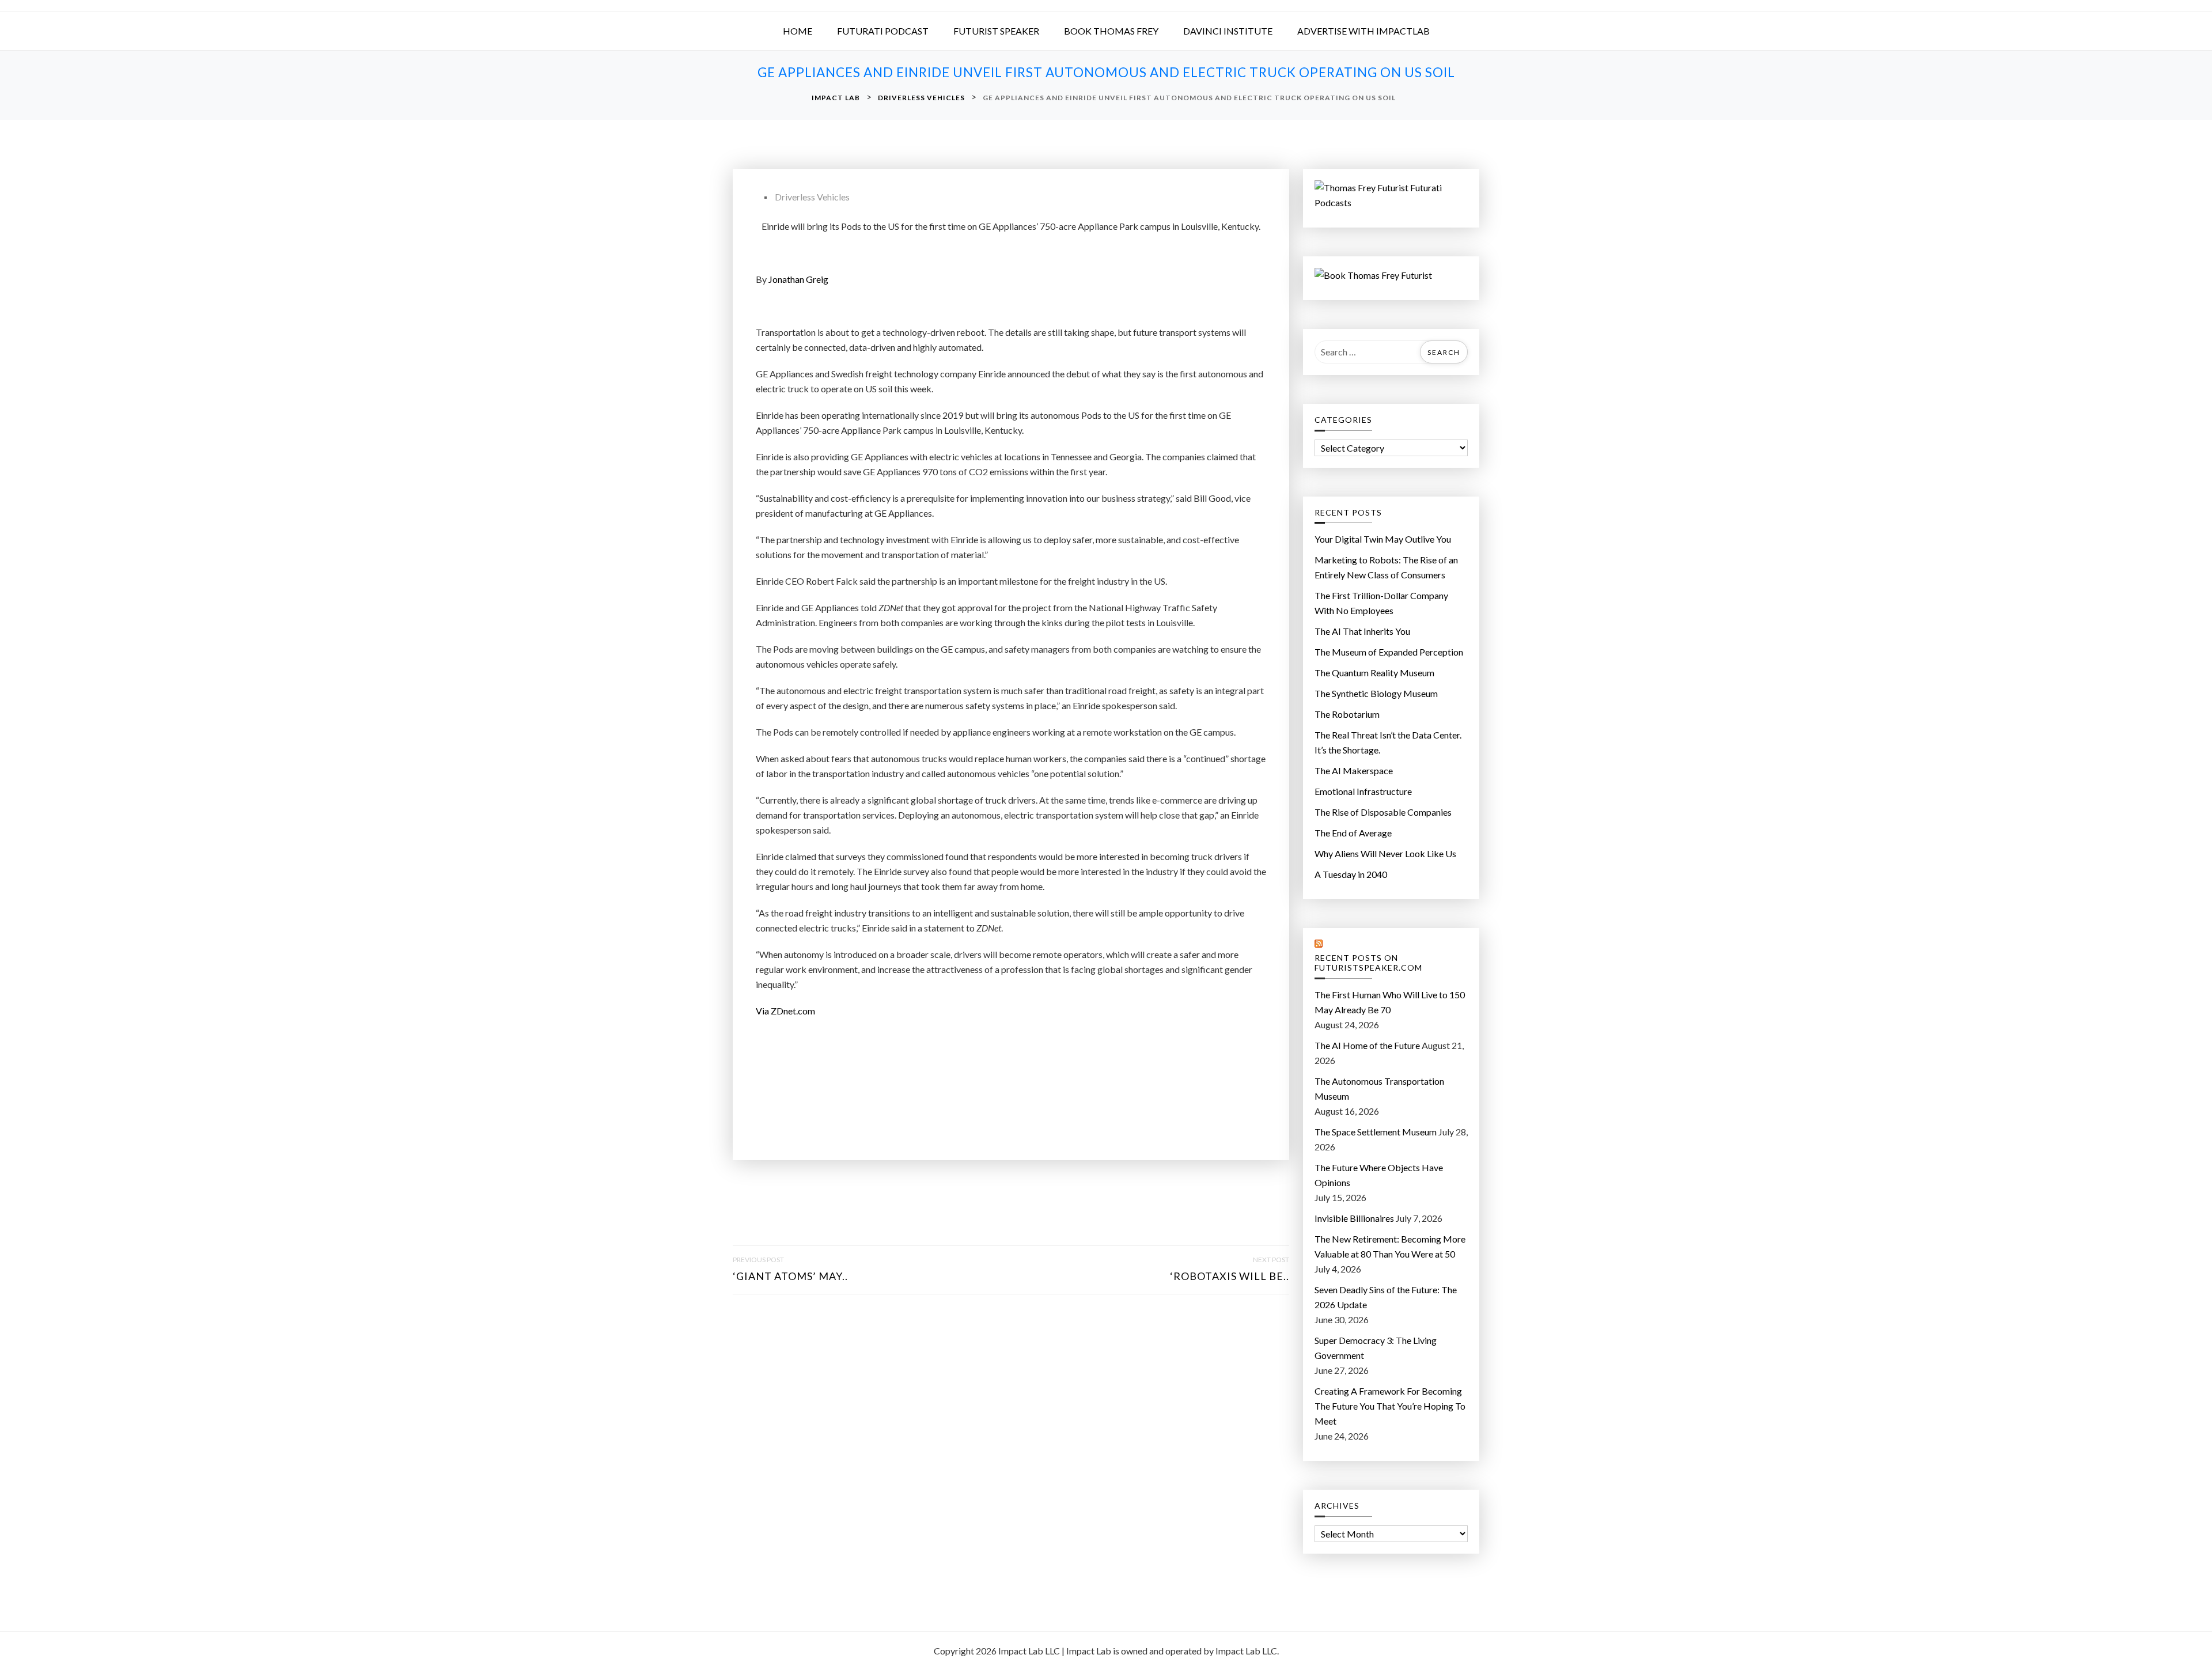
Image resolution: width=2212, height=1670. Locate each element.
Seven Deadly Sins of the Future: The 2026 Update (1386, 1297)
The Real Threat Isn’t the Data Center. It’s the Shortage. (1388, 742)
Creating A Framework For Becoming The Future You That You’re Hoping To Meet (1390, 1406)
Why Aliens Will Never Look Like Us (1385, 853)
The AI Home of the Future (1367, 1045)
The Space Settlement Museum (1376, 1132)
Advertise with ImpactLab (1363, 31)
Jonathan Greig (798, 279)
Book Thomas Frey (1111, 31)
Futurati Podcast (883, 31)
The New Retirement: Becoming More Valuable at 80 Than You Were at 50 (1390, 1246)
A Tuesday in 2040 (1351, 874)
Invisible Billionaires (1354, 1218)
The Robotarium (1347, 714)
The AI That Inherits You (1362, 631)
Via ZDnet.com (785, 1011)
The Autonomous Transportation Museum (1379, 1088)
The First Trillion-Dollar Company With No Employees (1381, 603)
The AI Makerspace (1354, 770)
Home (798, 31)
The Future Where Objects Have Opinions (1379, 1175)
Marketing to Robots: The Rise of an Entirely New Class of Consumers (1386, 567)
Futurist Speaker (996, 31)
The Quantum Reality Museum (1374, 673)
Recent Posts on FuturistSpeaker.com (1368, 963)
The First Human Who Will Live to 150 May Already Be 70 (1390, 1002)
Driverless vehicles (812, 197)
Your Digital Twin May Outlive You (1383, 539)
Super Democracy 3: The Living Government (1376, 1348)
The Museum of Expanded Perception (1389, 652)
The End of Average (1353, 833)
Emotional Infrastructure (1363, 791)
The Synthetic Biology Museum (1376, 693)
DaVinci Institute (1228, 31)
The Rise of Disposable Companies (1383, 812)
